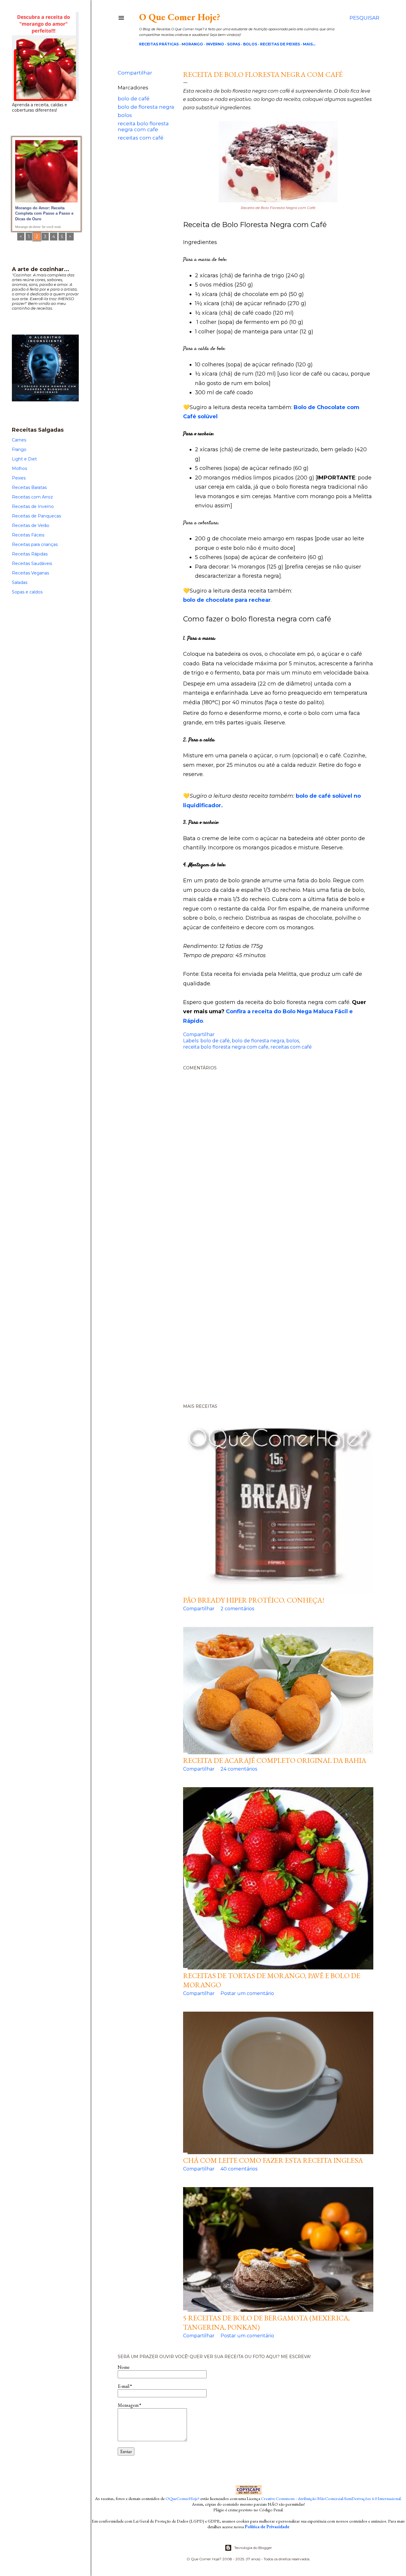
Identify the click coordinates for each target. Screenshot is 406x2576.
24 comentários (239, 1769)
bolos (125, 115)
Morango (192, 44)
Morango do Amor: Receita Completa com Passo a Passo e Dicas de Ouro (44, 213)
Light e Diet (24, 459)
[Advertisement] (248, 1306)
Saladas (20, 582)
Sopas (234, 44)
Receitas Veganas (30, 573)
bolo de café (134, 99)
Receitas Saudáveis (32, 563)
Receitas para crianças (35, 544)
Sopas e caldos (27, 592)
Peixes (19, 478)
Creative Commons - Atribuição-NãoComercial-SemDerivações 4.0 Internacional (331, 2498)
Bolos (250, 44)
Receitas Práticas (159, 44)
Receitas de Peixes (280, 44)
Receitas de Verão (31, 525)
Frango (19, 449)
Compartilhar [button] (135, 73)
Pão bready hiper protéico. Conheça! (254, 1600)
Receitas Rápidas (30, 554)
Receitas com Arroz (32, 497)
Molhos (19, 468)
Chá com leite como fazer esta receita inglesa (273, 2160)
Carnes (19, 440)
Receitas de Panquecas (36, 516)
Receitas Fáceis (28, 535)
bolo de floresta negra (146, 107)
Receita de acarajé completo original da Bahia (275, 1760)
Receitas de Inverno (33, 506)
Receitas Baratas (29, 487)
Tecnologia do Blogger (253, 2548)
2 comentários (237, 1609)
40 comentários (239, 2169)
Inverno (215, 44)
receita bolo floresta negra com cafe (143, 126)
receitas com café (141, 138)
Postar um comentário (247, 1993)
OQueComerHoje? (182, 2498)
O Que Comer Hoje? (180, 17)
